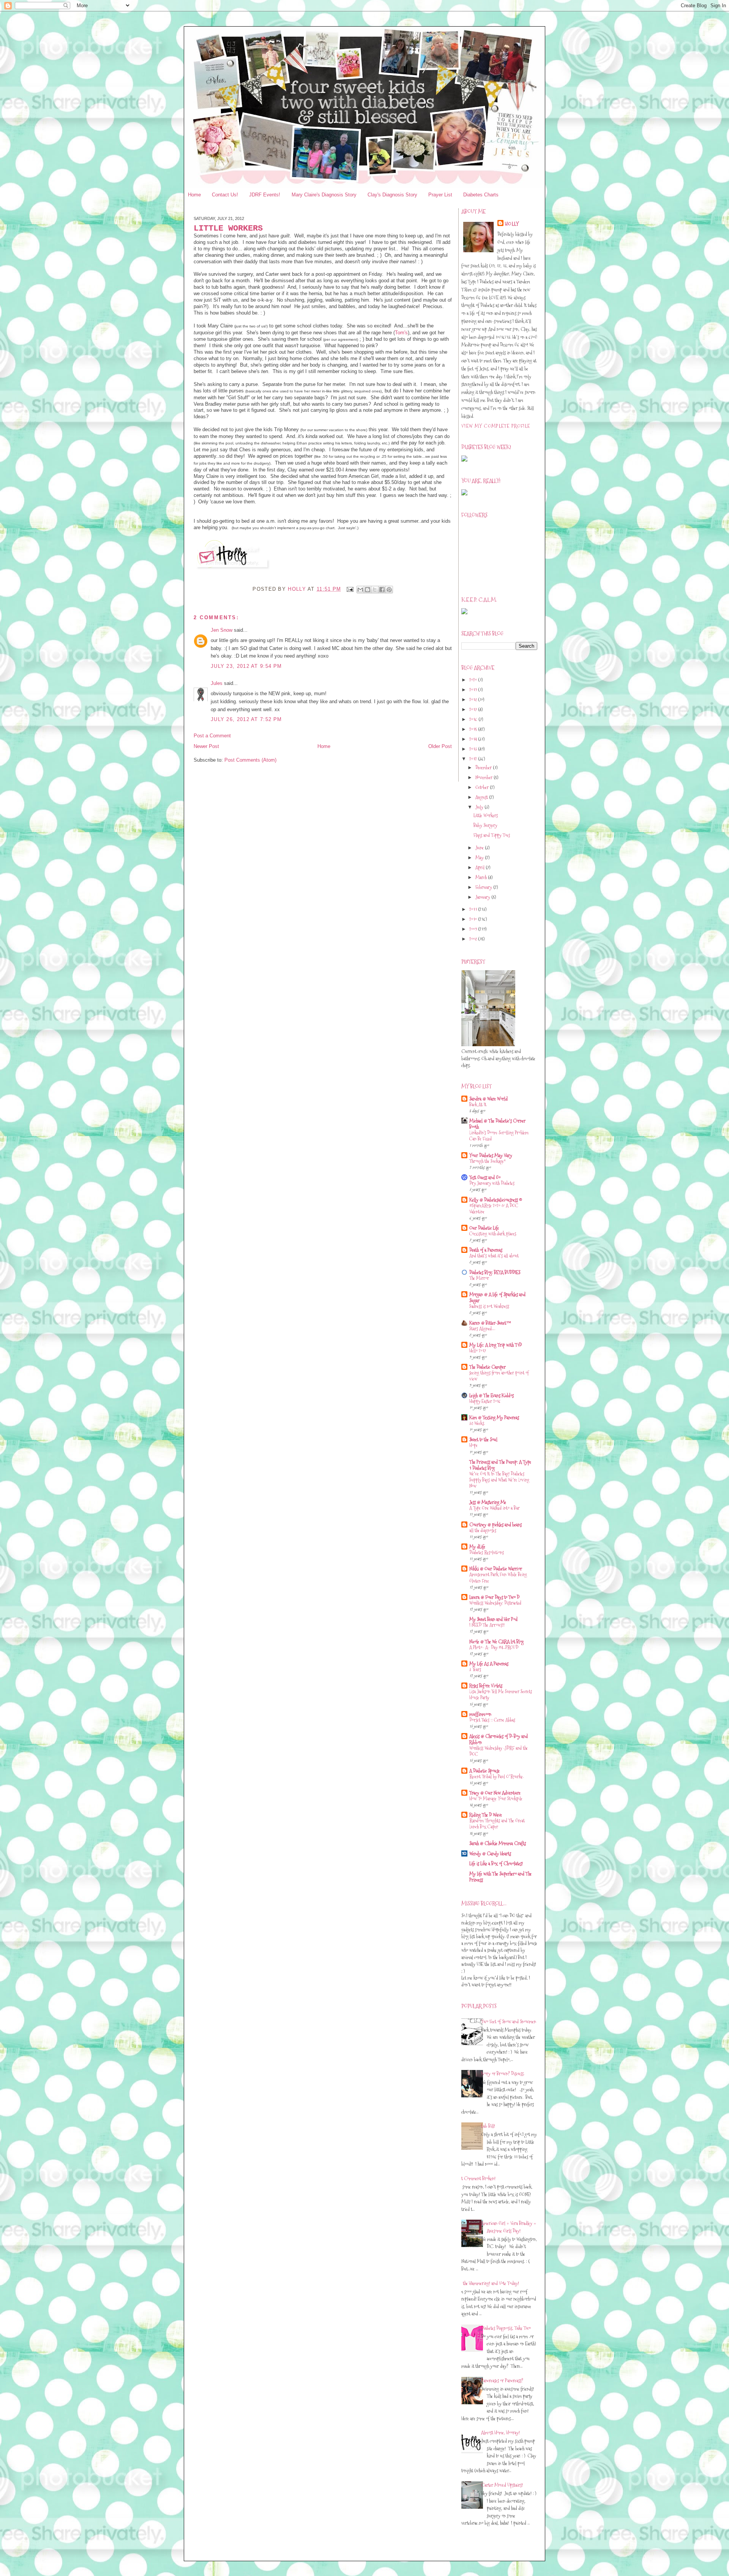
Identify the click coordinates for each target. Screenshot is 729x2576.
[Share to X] (375, 590)
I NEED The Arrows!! (487, 1625)
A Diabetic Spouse (484, 1771)
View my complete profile (496, 426)
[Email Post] (350, 589)
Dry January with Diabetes (492, 1183)
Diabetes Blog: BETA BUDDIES (495, 1272)
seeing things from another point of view (499, 1376)
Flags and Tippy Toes (492, 835)
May (480, 857)
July (480, 807)
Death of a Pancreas (486, 1250)
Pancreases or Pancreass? (502, 2380)
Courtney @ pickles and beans (495, 1524)
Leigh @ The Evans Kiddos (492, 1395)
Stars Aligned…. (482, 1329)
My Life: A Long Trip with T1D (495, 1345)
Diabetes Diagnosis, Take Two (506, 2328)
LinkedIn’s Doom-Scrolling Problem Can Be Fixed (499, 1136)
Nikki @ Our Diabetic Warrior (496, 1569)
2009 (474, 929)
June (480, 848)
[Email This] (360, 590)
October (483, 787)
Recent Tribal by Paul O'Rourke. (496, 1777)
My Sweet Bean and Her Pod (493, 1619)
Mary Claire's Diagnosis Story (324, 195)
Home (194, 195)
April (480, 867)
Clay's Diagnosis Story (392, 195)
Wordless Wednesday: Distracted (495, 1603)
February (484, 887)
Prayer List (440, 195)
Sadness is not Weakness (489, 1306)
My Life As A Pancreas (489, 1664)
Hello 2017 (478, 1351)
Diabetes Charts (481, 195)
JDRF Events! (265, 195)
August (482, 797)
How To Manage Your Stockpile (496, 1799)
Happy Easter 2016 (485, 1401)
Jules (217, 683)
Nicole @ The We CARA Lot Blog (496, 1641)
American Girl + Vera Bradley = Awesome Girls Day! (509, 2227)
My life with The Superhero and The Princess (500, 1877)
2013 (474, 749)
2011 (474, 909)
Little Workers (486, 815)
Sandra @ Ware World (488, 1099)
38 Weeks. (477, 1423)
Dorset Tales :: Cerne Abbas (492, 1720)
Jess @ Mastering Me (488, 1502)
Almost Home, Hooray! (500, 2432)
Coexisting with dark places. (493, 1234)
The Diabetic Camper (488, 1367)
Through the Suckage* (488, 1161)
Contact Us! (225, 195)
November (484, 777)
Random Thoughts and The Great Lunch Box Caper (497, 1824)
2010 (474, 919)
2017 (474, 709)
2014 (474, 739)
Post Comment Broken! (476, 2178)
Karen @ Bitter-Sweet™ (490, 1323)
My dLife (477, 1547)
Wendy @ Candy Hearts (490, 1853)
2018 (474, 699)
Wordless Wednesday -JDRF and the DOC (499, 1751)
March (482, 877)
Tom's (401, 333)
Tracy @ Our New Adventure (495, 1793)
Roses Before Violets (486, 1686)
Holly (512, 224)
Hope (473, 1445)
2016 (474, 719)
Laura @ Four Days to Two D (494, 1597)
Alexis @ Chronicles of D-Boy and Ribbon (499, 1739)
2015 (474, 729)
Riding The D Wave (486, 1815)
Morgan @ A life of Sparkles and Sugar (497, 1297)
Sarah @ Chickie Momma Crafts (498, 1843)
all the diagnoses (483, 1530)
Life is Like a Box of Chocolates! (496, 1863)
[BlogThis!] (368, 590)
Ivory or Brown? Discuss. (503, 2073)
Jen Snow (222, 630)
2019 (474, 689)
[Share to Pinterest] (389, 590)
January (483, 897)
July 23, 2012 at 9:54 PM (246, 666)
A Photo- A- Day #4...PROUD (494, 1647)
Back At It (478, 1105)
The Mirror (479, 1278)
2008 (474, 939)
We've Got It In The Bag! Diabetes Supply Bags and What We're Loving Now (499, 1480)
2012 (474, 759)
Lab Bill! (488, 2126)
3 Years (475, 1669)
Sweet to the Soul (483, 1439)
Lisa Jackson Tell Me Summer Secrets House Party (501, 1694)
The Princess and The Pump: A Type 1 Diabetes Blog (500, 1465)
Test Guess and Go (485, 1177)
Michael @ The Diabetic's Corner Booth (497, 1124)
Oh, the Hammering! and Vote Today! (487, 2283)
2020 (474, 680)
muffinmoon (480, 1714)
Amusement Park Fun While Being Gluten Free (498, 1577)
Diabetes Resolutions (487, 1552)
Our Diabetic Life (484, 1228)
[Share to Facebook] (382, 590)
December (484, 767)
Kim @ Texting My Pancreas (494, 1417)
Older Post (440, 746)
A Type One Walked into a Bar (495, 1508)
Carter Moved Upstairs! (502, 2485)
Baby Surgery (485, 825)
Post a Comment (212, 736)
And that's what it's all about (494, 1256)
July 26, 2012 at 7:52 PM (246, 719)
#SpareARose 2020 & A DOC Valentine (494, 1209)
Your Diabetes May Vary (491, 1155)
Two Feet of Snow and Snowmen (509, 2021)
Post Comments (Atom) (250, 760)
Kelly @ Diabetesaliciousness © (496, 1200)
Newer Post (206, 746)
